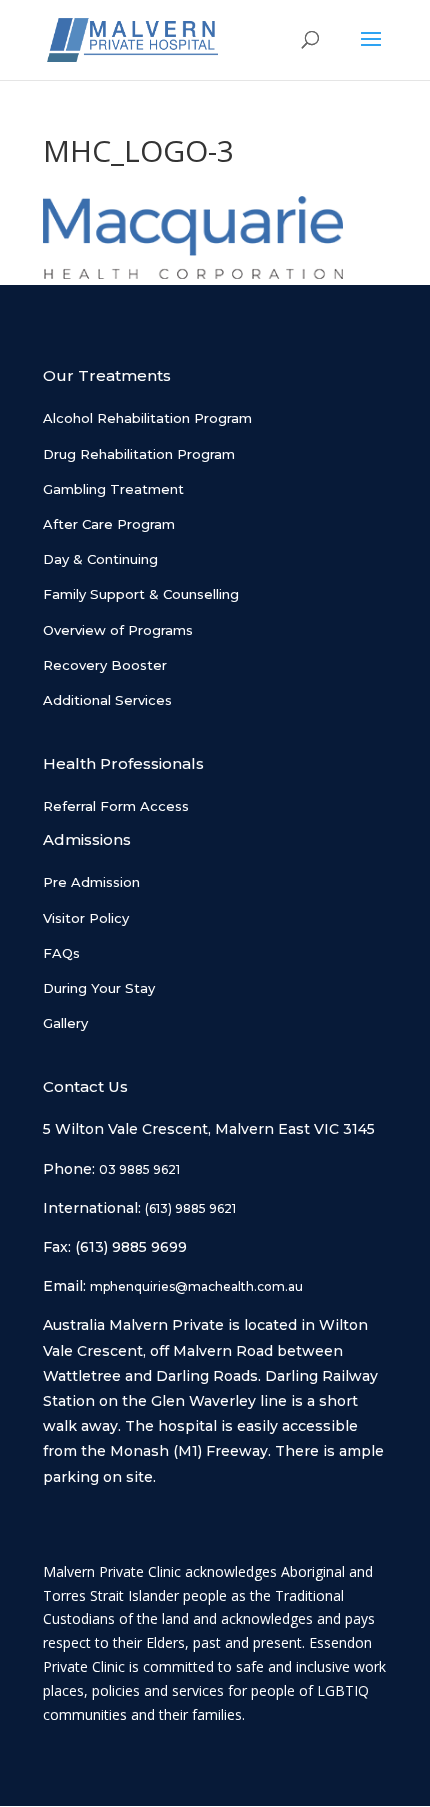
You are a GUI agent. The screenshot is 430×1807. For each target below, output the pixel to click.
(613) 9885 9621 (190, 1208)
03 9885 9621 (139, 1169)
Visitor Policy (86, 918)
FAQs (61, 953)
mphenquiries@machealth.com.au (196, 1286)
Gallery (65, 1023)
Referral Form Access (116, 806)
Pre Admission (91, 882)
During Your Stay (99, 988)
